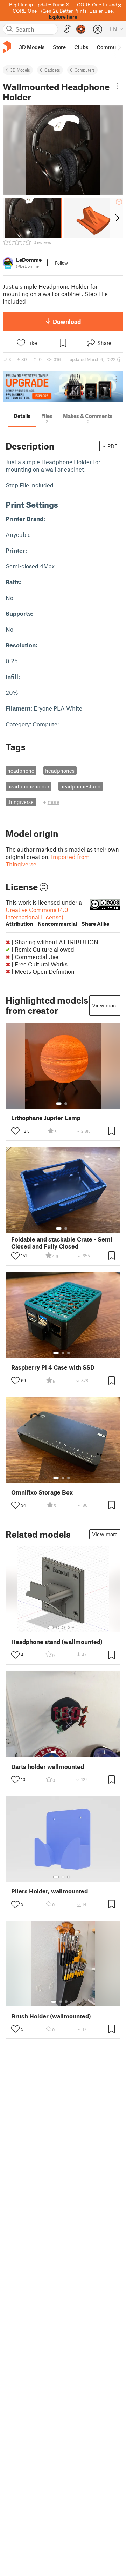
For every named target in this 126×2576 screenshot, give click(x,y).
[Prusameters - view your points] (81, 29)
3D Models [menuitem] (32, 47)
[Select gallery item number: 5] (74, 1628)
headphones (60, 771)
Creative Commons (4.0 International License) (57, 916)
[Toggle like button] (15, 1131)
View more (105, 1005)
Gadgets (52, 70)
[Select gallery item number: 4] (69, 1628)
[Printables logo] (7, 47)
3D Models (20, 70)
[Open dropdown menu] (118, 86)
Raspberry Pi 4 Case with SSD (53, 1367)
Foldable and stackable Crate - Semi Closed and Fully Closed (62, 1243)
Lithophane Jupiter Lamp (46, 1118)
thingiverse (20, 802)
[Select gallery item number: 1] (59, 1104)
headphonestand (80, 786)
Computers (85, 70)
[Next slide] (117, 218)
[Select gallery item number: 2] (66, 1104)
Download (67, 321)
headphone (21, 771)
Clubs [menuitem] (81, 47)
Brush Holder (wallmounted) (51, 2016)
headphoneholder (28, 786)
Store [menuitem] (59, 47)
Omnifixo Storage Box (42, 1492)
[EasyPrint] (67, 29)
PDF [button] (113, 446)
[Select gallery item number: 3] (69, 1353)
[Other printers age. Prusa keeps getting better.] (63, 387)
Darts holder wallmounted (48, 1767)
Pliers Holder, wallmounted (50, 1891)
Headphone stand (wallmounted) (57, 1642)
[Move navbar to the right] (119, 47)
